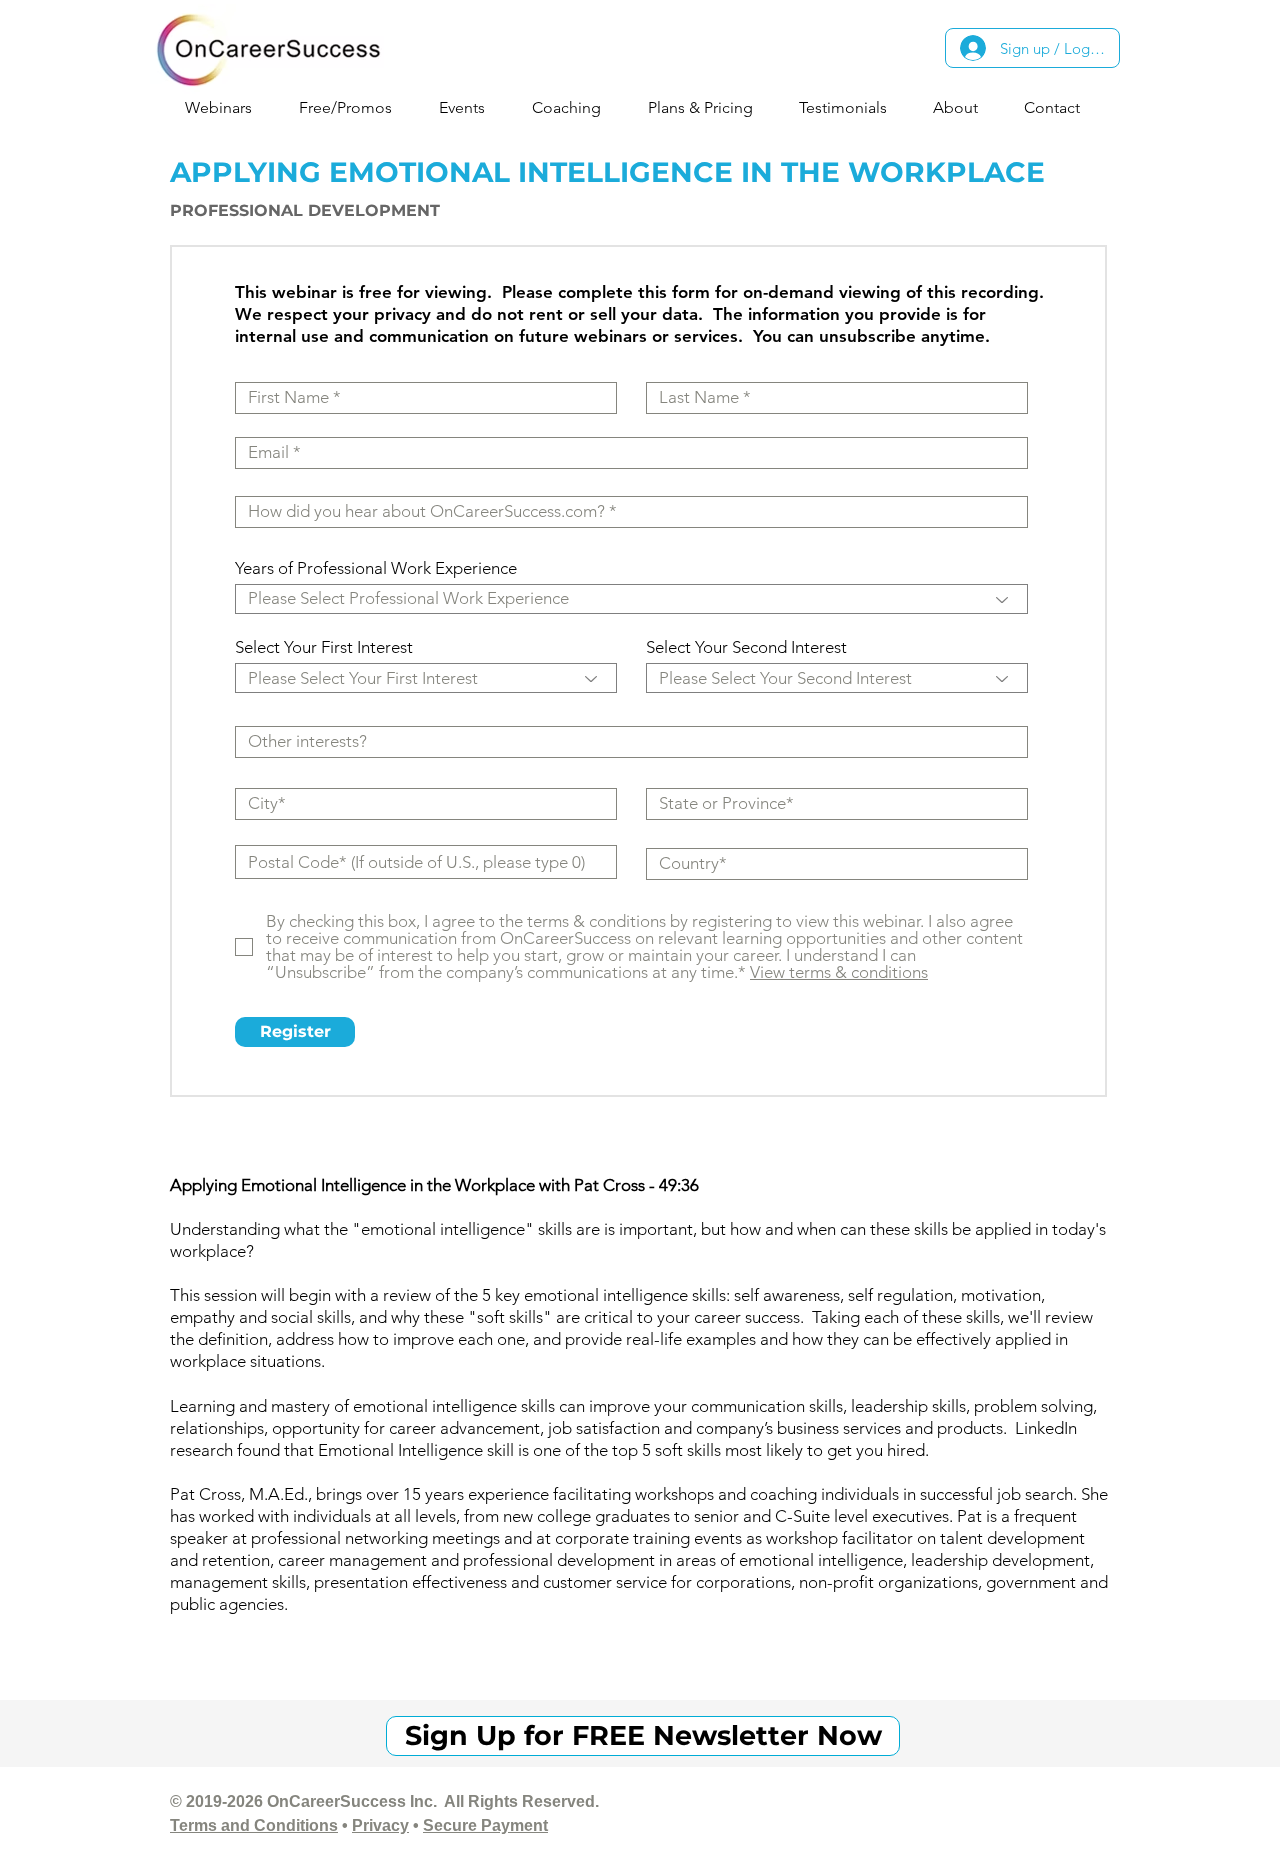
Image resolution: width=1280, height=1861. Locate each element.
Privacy (380, 1825)
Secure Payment (485, 1825)
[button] (226, 107)
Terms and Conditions (254, 1825)
